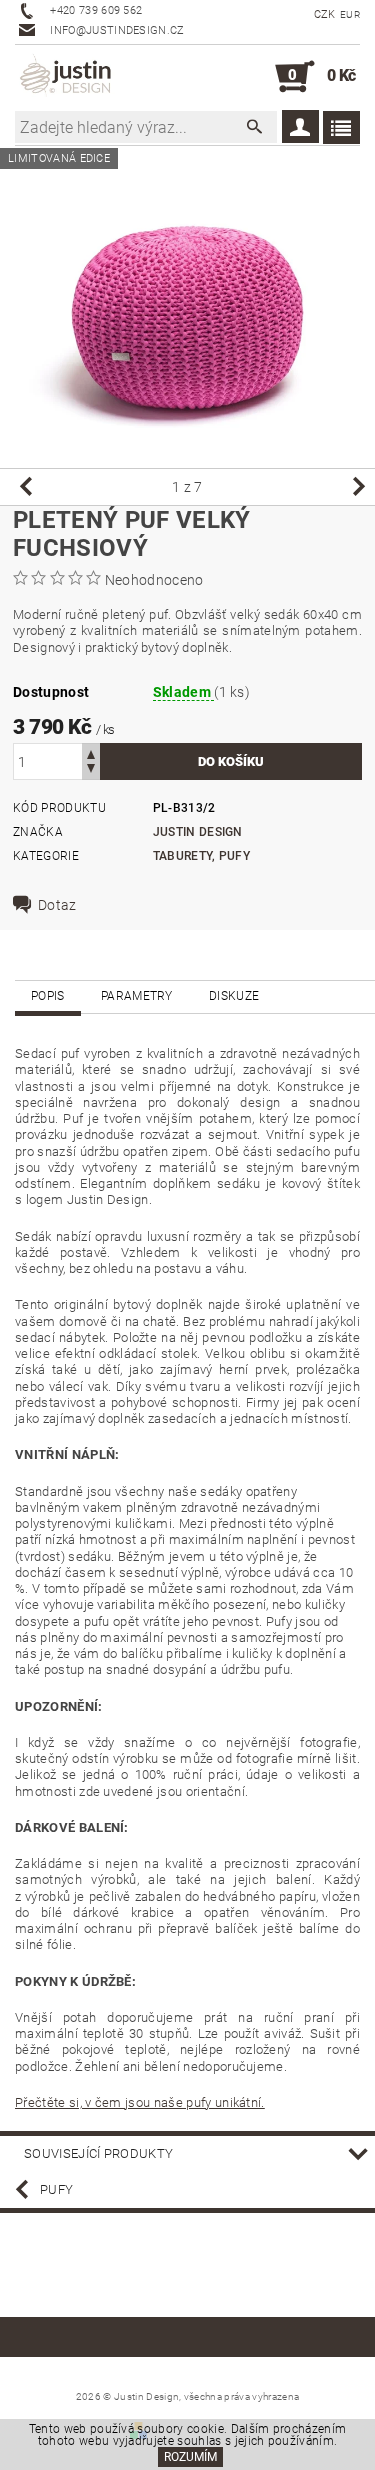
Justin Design (198, 832)
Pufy (56, 2189)
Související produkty (98, 2153)
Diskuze (234, 996)
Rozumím (190, 2457)
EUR (350, 14)
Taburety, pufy (201, 856)
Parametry (137, 996)
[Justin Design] (67, 77)
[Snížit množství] (91, 770)
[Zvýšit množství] (91, 752)
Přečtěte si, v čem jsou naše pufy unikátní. (140, 2102)
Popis (48, 996)
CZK (325, 14)
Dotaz (57, 905)
